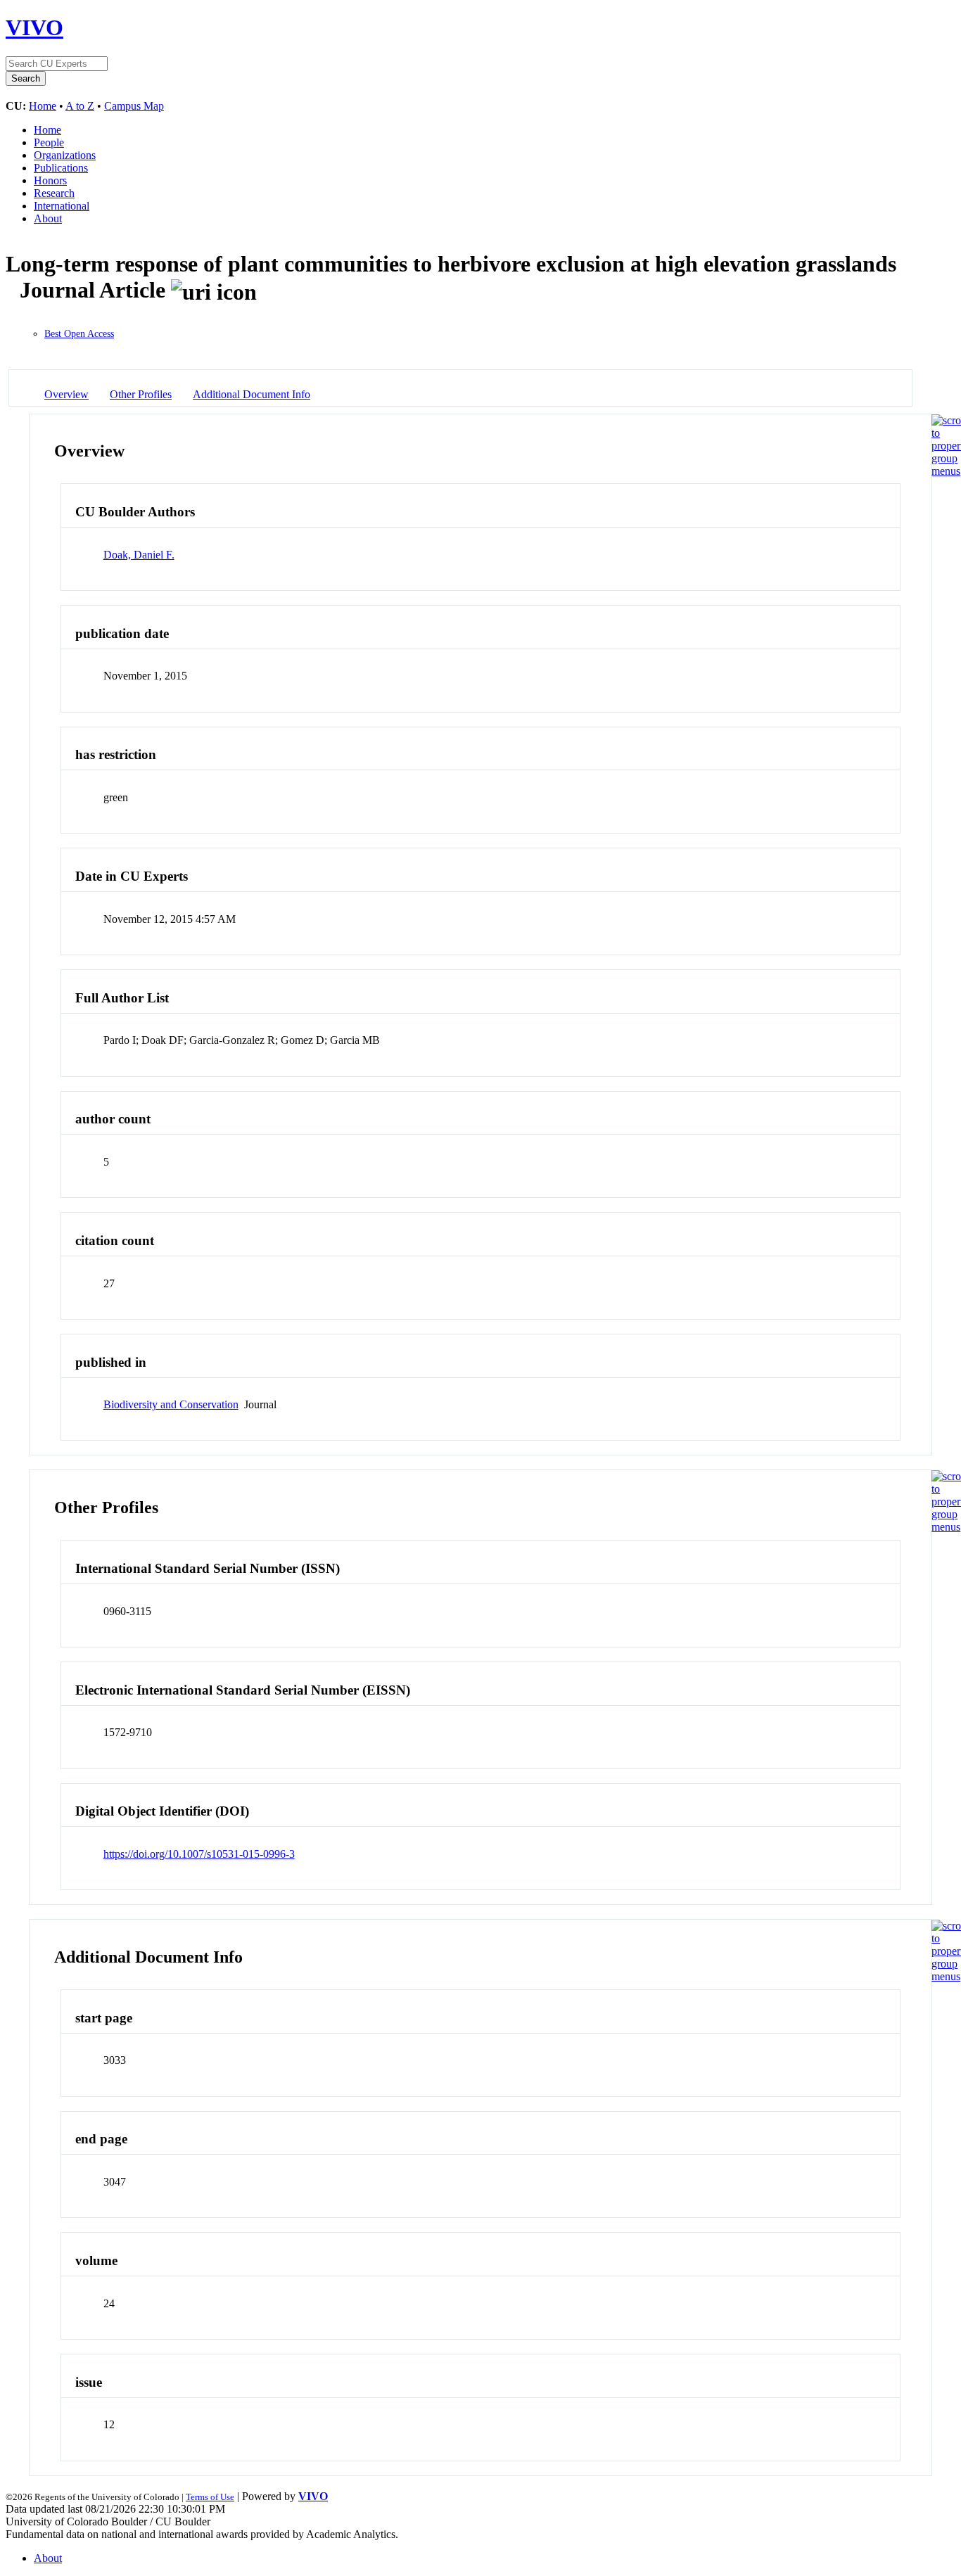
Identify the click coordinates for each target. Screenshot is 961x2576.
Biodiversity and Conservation (171, 1404)
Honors (50, 180)
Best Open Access (79, 334)
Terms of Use (210, 2497)
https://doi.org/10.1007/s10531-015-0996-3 (199, 1854)
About (48, 218)
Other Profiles (141, 394)
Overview (66, 394)
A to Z (80, 106)
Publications (61, 168)
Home (43, 106)
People (49, 142)
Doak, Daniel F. (139, 555)
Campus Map (134, 106)
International (62, 206)
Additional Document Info (252, 394)
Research (54, 193)
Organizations (65, 155)
